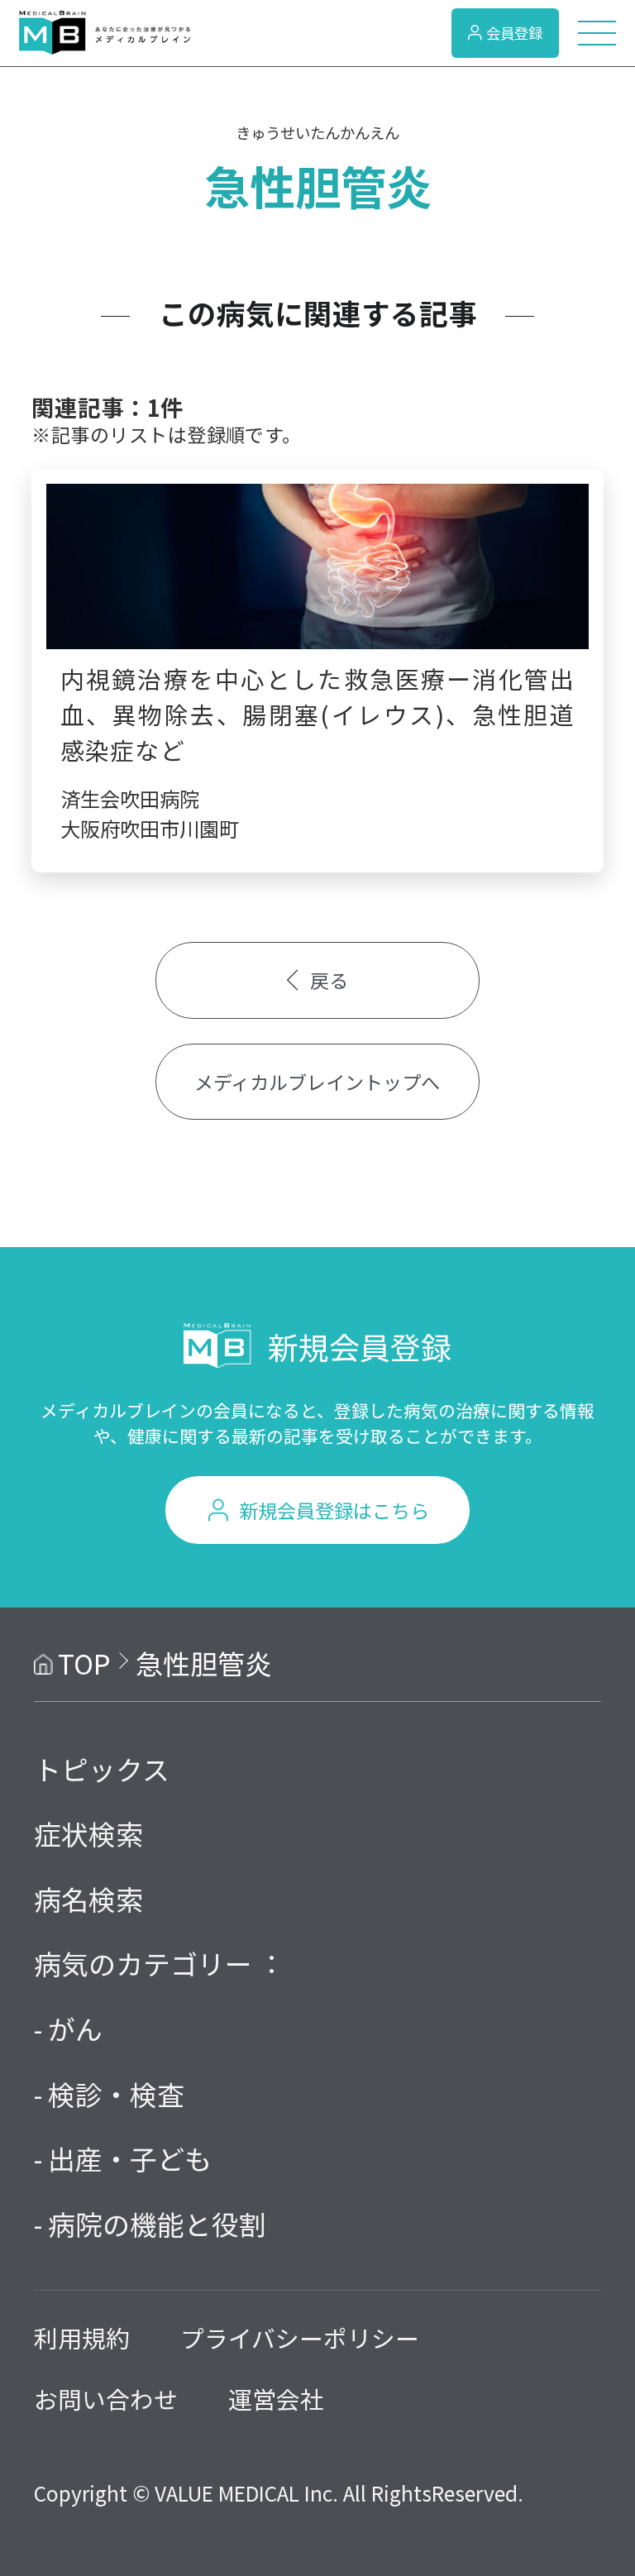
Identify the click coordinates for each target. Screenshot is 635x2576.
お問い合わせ (106, 2399)
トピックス (102, 1768)
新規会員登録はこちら (334, 1510)
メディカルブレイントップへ (317, 1082)
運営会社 (276, 2399)
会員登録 (514, 33)
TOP (84, 1663)
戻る (329, 980)
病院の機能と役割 (157, 2223)
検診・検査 (116, 2093)
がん (75, 2028)
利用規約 (82, 2337)
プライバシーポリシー (300, 2337)
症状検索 (88, 1833)
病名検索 (88, 1898)
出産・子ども (130, 2158)
